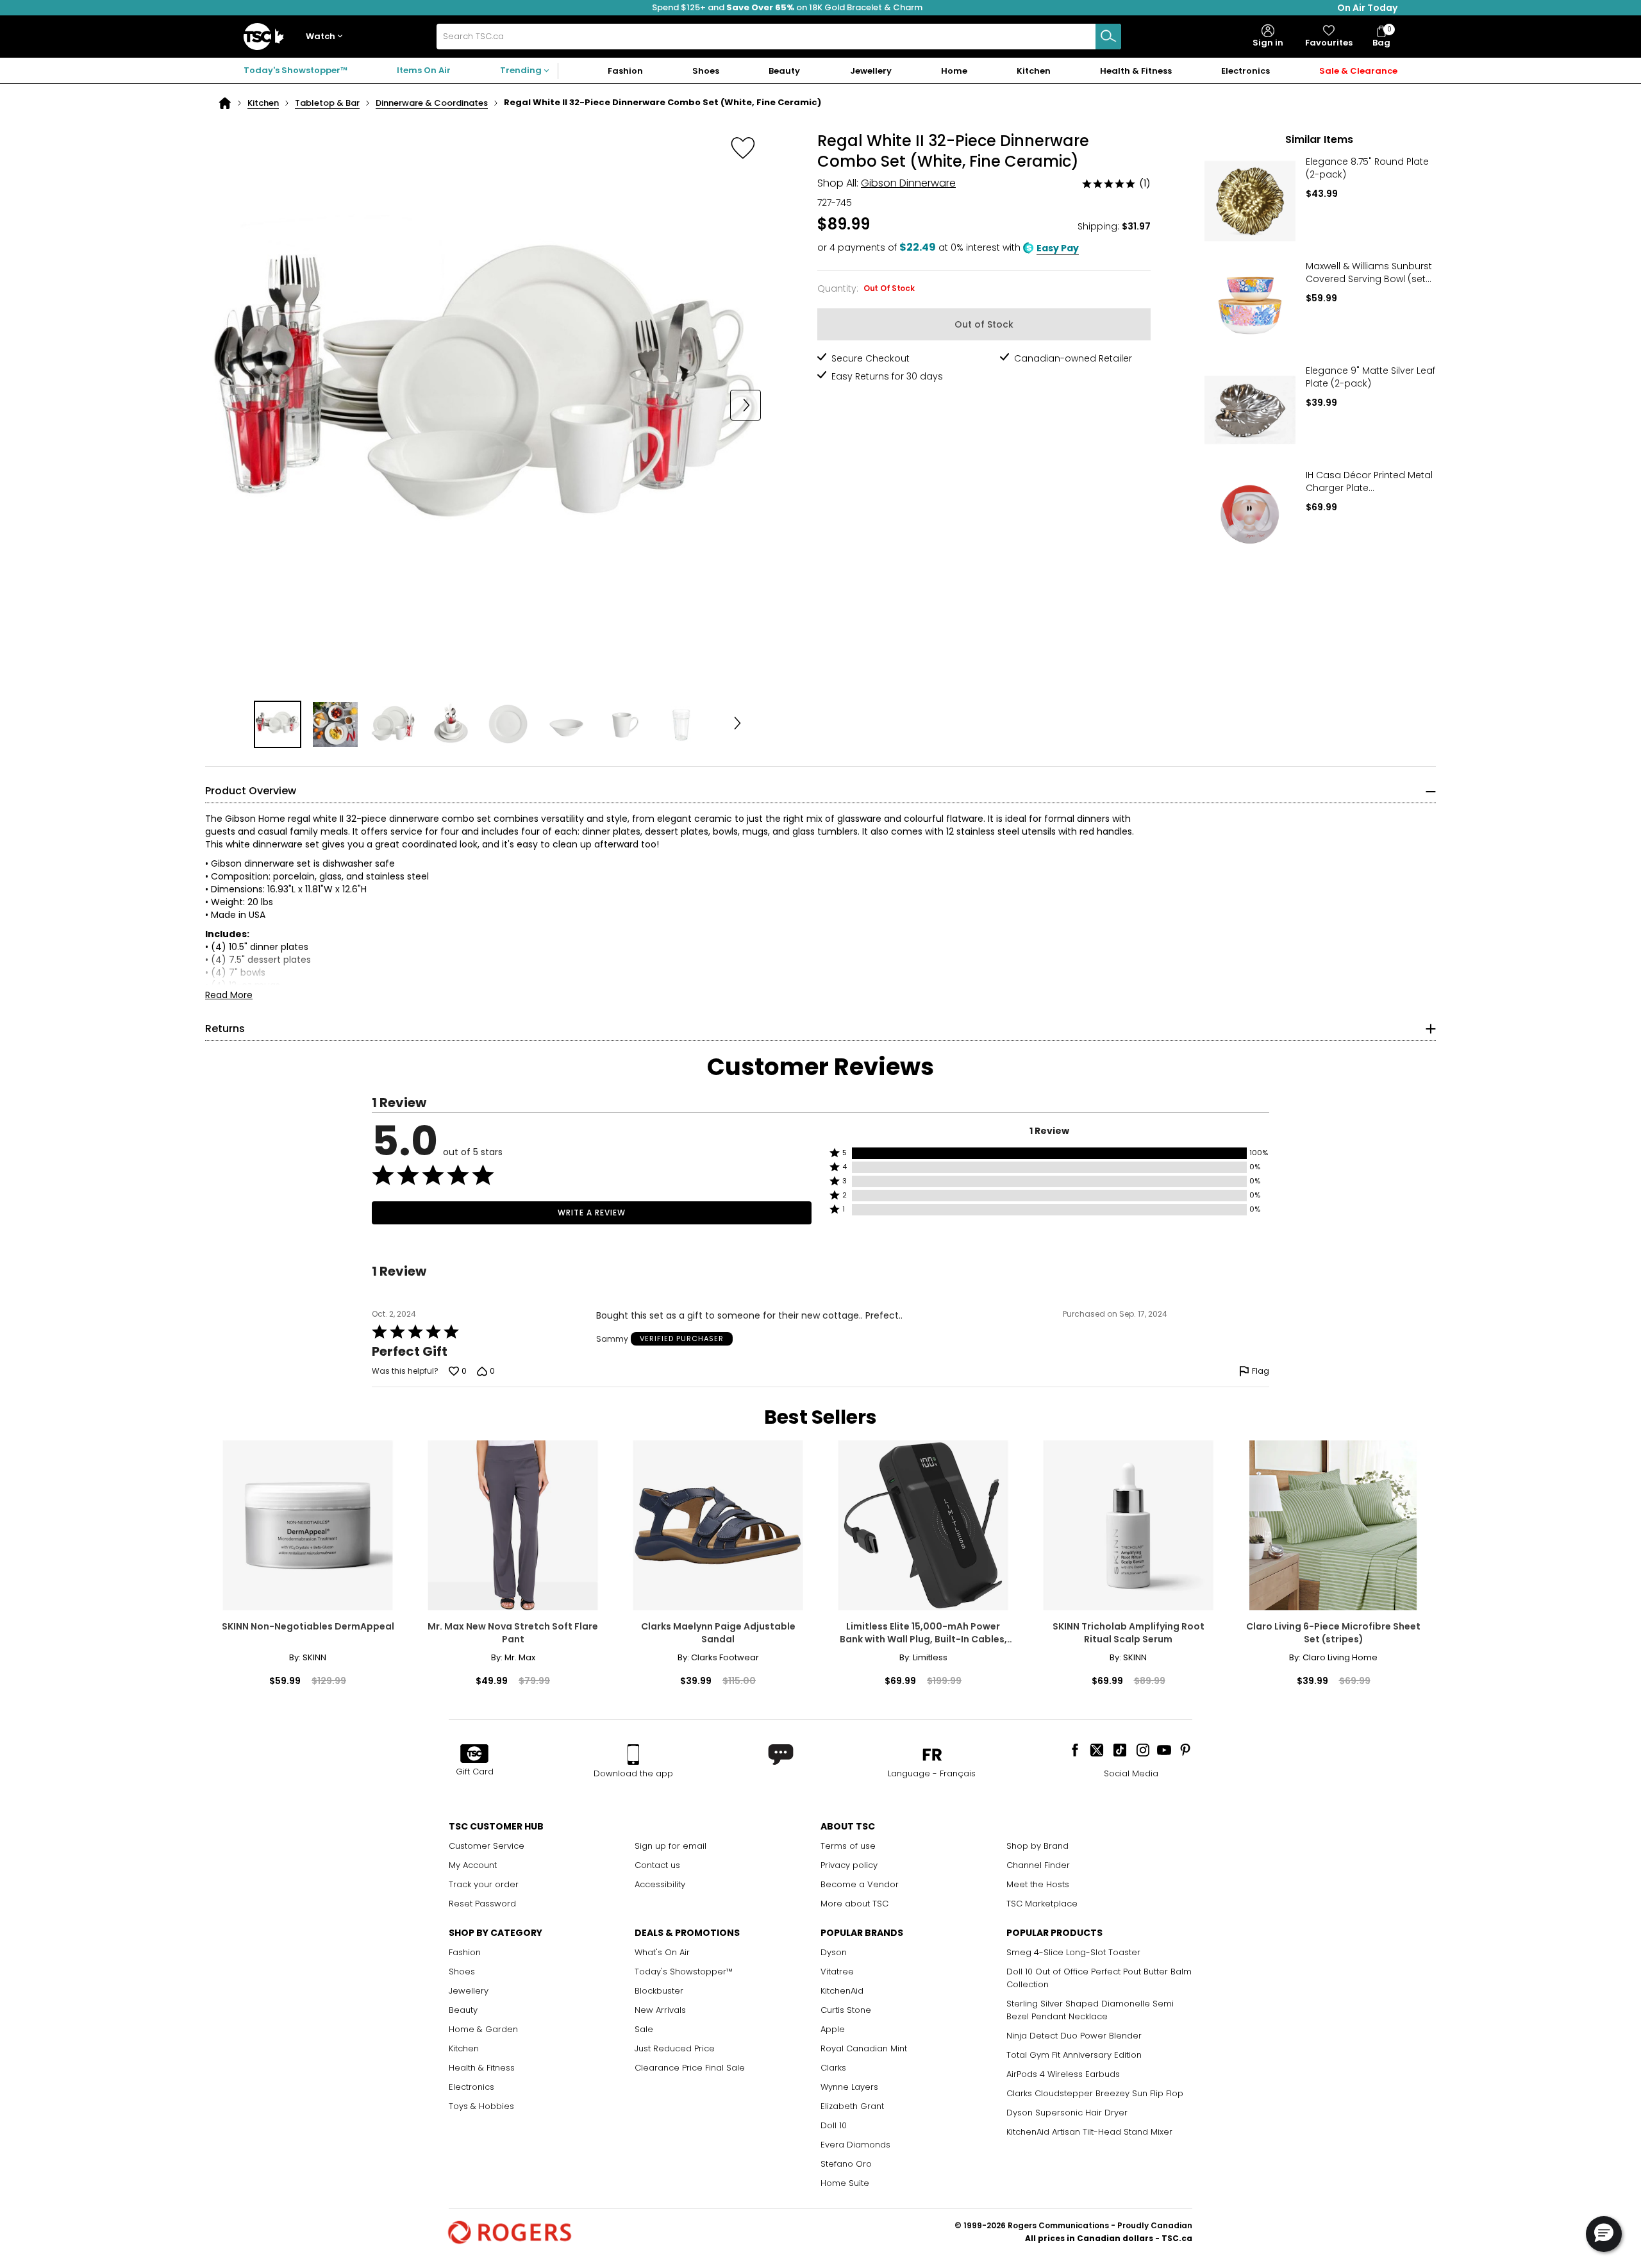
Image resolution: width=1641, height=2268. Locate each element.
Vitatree (837, 1972)
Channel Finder (1038, 1865)
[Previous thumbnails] (233, 724)
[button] (327, 37)
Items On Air (424, 70)
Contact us (657, 1865)
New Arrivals (660, 2010)
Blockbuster (659, 1991)
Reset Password (482, 1904)
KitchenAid (842, 1991)
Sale (644, 2029)
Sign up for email (671, 1846)
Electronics (471, 2087)
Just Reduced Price (675, 2048)
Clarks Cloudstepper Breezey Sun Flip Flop (1095, 2093)
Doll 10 (834, 2125)
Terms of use (848, 1846)
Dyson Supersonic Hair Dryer (1067, 2113)
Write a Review (592, 1213)
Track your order (484, 1884)
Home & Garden (483, 2029)
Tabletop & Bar (327, 103)
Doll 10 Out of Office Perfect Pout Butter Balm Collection (1099, 1978)
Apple (833, 2029)
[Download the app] (633, 1755)
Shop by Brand (1037, 1846)
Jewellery (469, 1991)
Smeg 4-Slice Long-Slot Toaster (1073, 1952)
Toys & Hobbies (481, 2106)
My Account (473, 1865)
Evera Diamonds (855, 2145)
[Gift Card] (474, 1755)
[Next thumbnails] (738, 724)
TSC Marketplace (1042, 1904)
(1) (1145, 183)
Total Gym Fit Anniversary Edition (1074, 2055)
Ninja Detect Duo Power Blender (1074, 2036)
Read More (229, 995)
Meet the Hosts (1038, 1884)
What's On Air (662, 1952)
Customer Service (487, 1846)
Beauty (463, 2010)
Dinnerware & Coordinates (432, 103)
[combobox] (779, 37)
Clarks (833, 2068)
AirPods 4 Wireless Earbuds (1063, 2074)
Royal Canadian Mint (864, 2048)
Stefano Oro (846, 2164)
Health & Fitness (482, 2068)
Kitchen (263, 103)
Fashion (465, 1952)
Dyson (834, 1952)
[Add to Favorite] (743, 147)
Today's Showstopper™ (296, 70)
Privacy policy (849, 1865)
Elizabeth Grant (852, 2106)
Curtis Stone (846, 2010)
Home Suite (845, 2183)
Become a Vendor (860, 1884)
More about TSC (854, 1904)
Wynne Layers (849, 2087)
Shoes (462, 1972)
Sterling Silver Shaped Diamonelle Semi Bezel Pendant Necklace (1090, 2010)
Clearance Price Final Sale (690, 2068)
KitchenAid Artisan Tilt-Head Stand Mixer (1089, 2132)
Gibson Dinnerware (908, 183)
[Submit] (1108, 37)
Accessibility (660, 1884)
